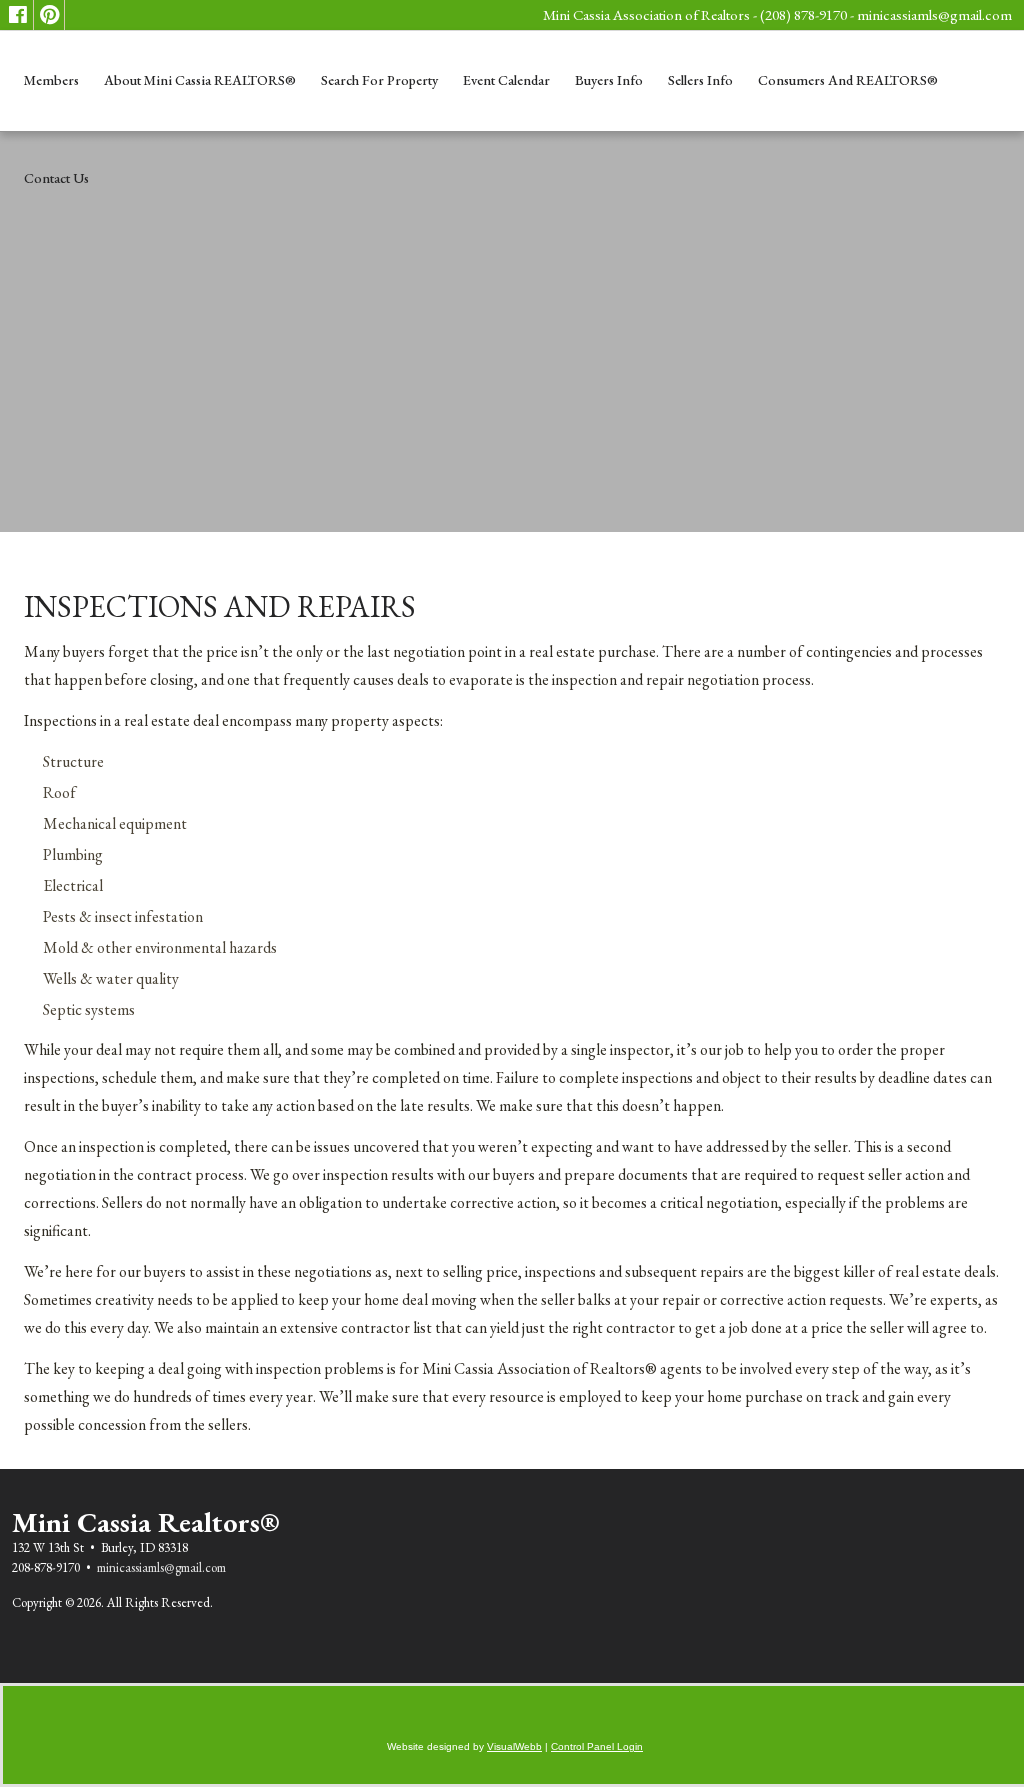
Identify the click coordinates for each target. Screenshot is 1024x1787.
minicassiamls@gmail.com (934, 14)
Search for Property (379, 80)
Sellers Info (700, 80)
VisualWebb (514, 1746)
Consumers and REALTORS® (848, 80)
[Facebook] (18, 15)
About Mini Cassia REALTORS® (200, 80)
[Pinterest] (49, 15)
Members (51, 80)
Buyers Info (609, 80)
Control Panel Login (597, 1746)
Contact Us (56, 178)
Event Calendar (506, 80)
